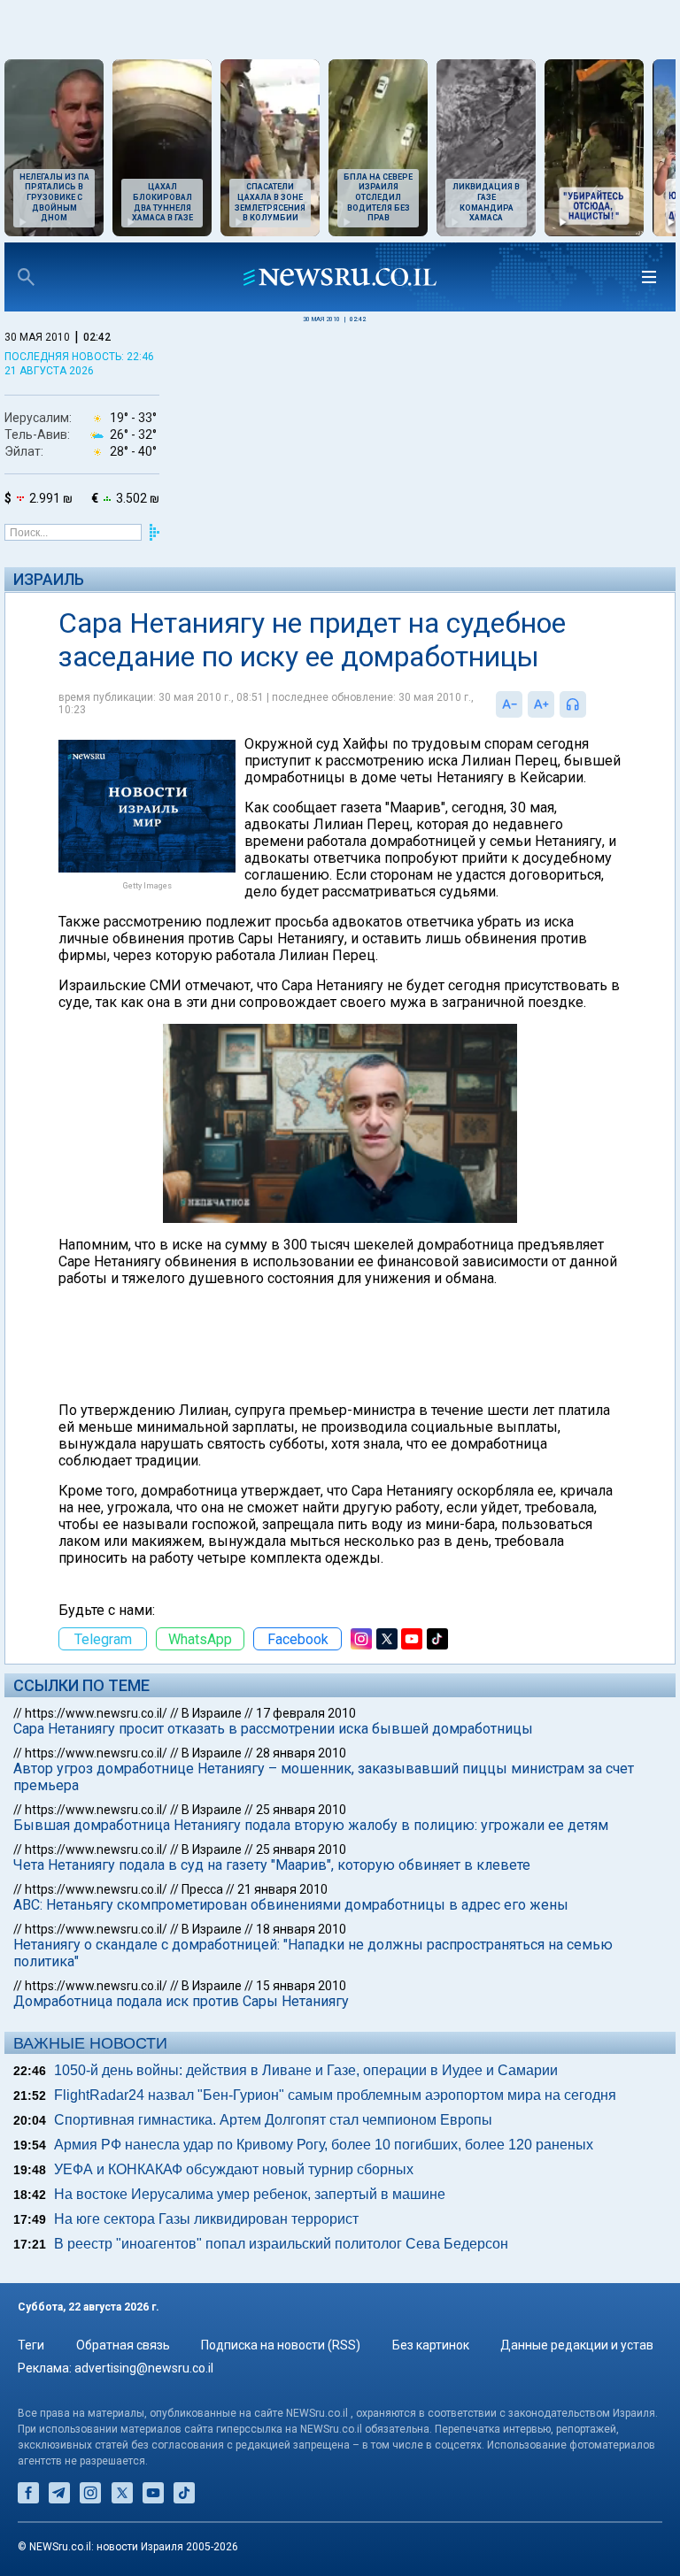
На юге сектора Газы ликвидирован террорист (206, 2219)
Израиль (49, 579)
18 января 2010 (301, 1929)
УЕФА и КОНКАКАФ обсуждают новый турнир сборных (234, 2169)
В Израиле (212, 1713)
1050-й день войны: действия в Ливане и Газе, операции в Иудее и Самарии (306, 2070)
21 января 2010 (282, 1889)
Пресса (202, 1889)
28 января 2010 (301, 1753)
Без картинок (431, 2345)
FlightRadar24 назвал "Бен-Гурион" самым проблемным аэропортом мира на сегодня (335, 2095)
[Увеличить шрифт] (541, 704)
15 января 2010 (301, 1986)
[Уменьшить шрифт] (509, 704)
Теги (31, 2345)
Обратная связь (123, 2345)
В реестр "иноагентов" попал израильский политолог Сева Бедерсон (281, 2244)
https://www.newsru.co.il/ (96, 1713)
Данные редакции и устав (577, 2345)
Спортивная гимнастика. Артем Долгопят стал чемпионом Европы (273, 2120)
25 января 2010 (301, 1810)
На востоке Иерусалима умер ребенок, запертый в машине (250, 2194)
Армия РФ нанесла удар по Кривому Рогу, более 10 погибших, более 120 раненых (324, 2145)
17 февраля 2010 (306, 1713)
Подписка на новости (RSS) (281, 2345)
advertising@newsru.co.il (144, 2368)
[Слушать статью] (591, 704)
